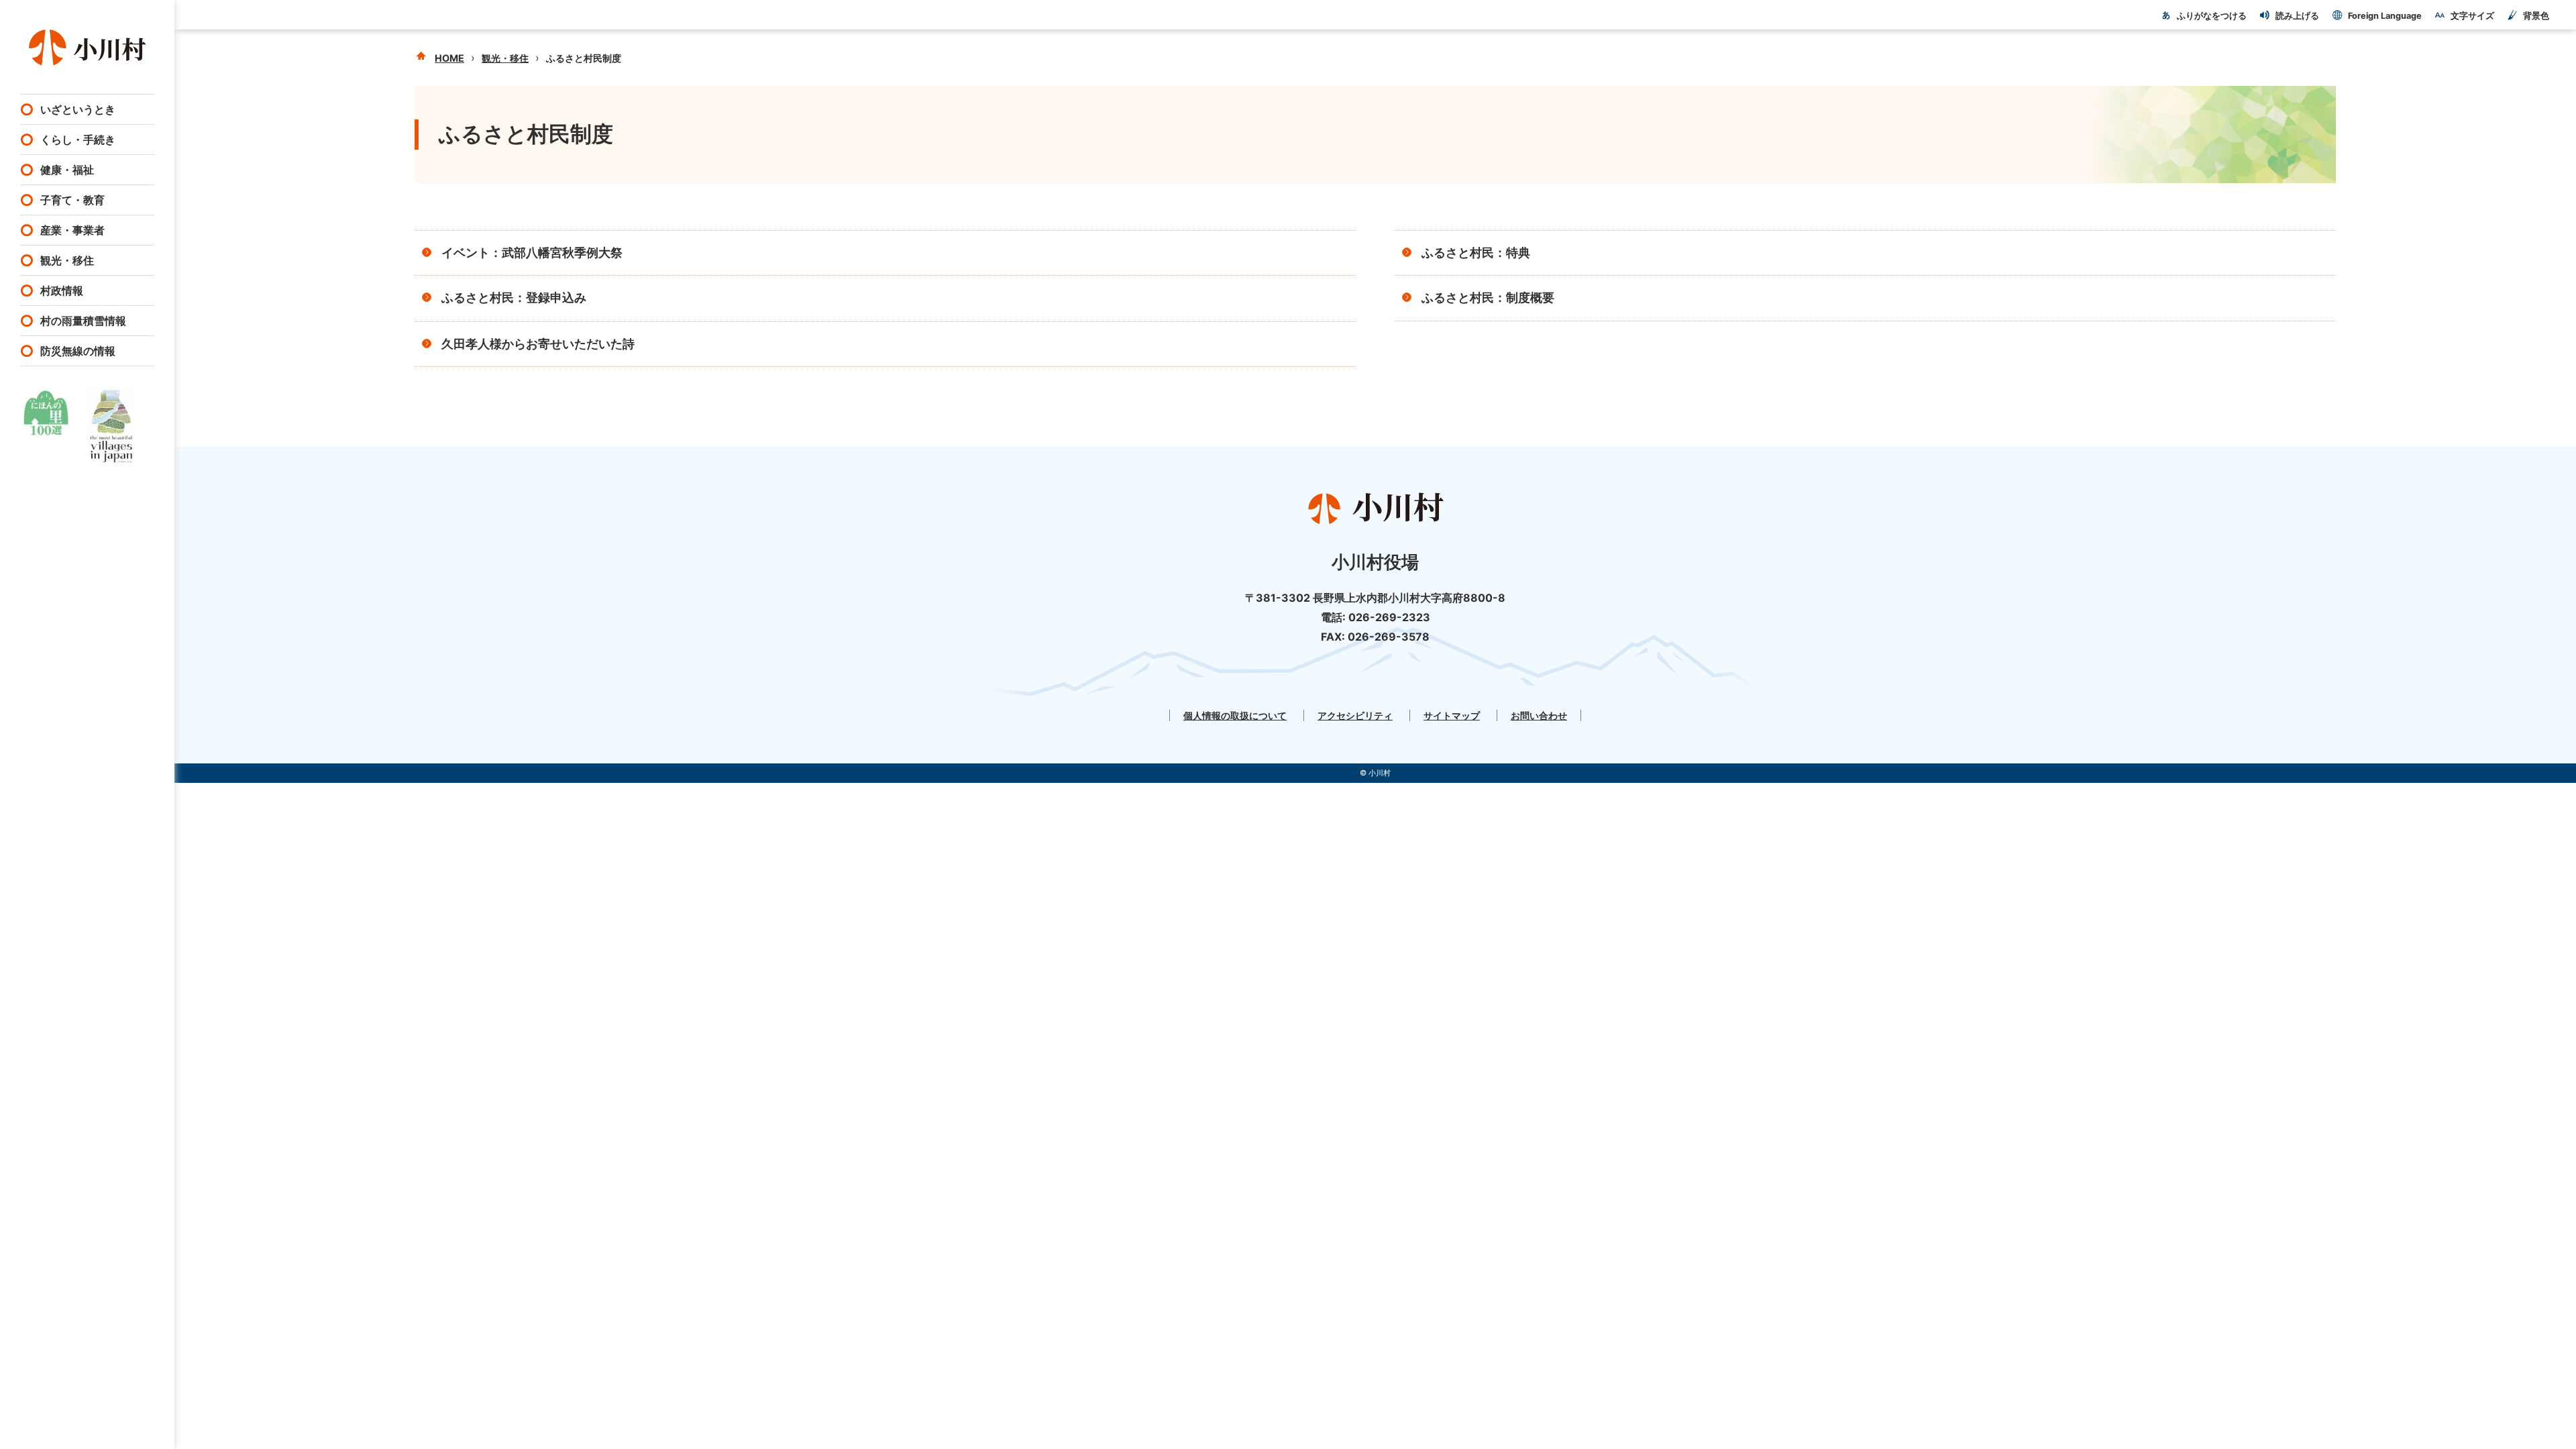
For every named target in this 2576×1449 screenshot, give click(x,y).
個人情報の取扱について (1235, 715)
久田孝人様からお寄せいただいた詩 (538, 344)
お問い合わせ (1539, 715)
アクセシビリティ (1355, 715)
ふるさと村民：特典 (1482, 253)
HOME (449, 58)
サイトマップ (1452, 715)
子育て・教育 (72, 200)
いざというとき (78, 109)
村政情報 (62, 290)
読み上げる (2297, 16)
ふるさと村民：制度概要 (1488, 298)
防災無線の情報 (78, 351)
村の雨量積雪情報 (83, 321)
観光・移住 (67, 260)
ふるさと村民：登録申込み (514, 298)
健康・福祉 (67, 170)
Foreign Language (2385, 16)
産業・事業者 (72, 230)
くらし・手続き (78, 140)
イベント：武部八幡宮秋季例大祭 (532, 253)
